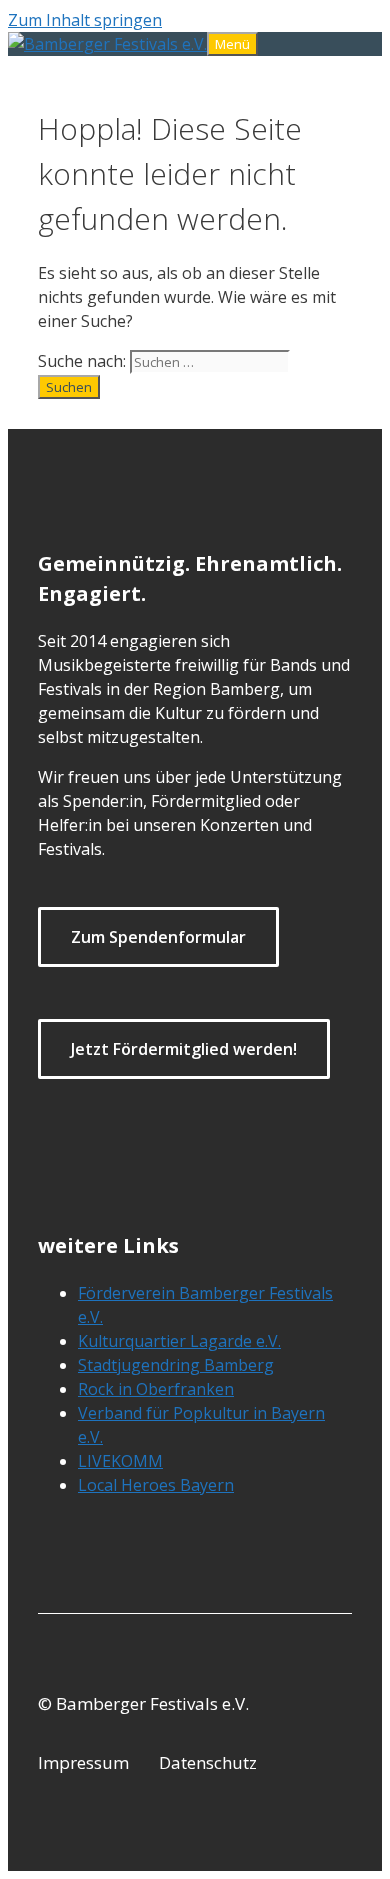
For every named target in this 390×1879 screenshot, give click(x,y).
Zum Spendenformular (158, 937)
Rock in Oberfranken (156, 1389)
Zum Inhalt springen (85, 20)
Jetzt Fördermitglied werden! (184, 1049)
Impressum (83, 1762)
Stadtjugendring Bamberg (176, 1365)
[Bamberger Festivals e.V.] (107, 44)
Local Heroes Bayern (156, 1485)
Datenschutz (208, 1762)
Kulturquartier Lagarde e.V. (179, 1341)
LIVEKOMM (120, 1461)
